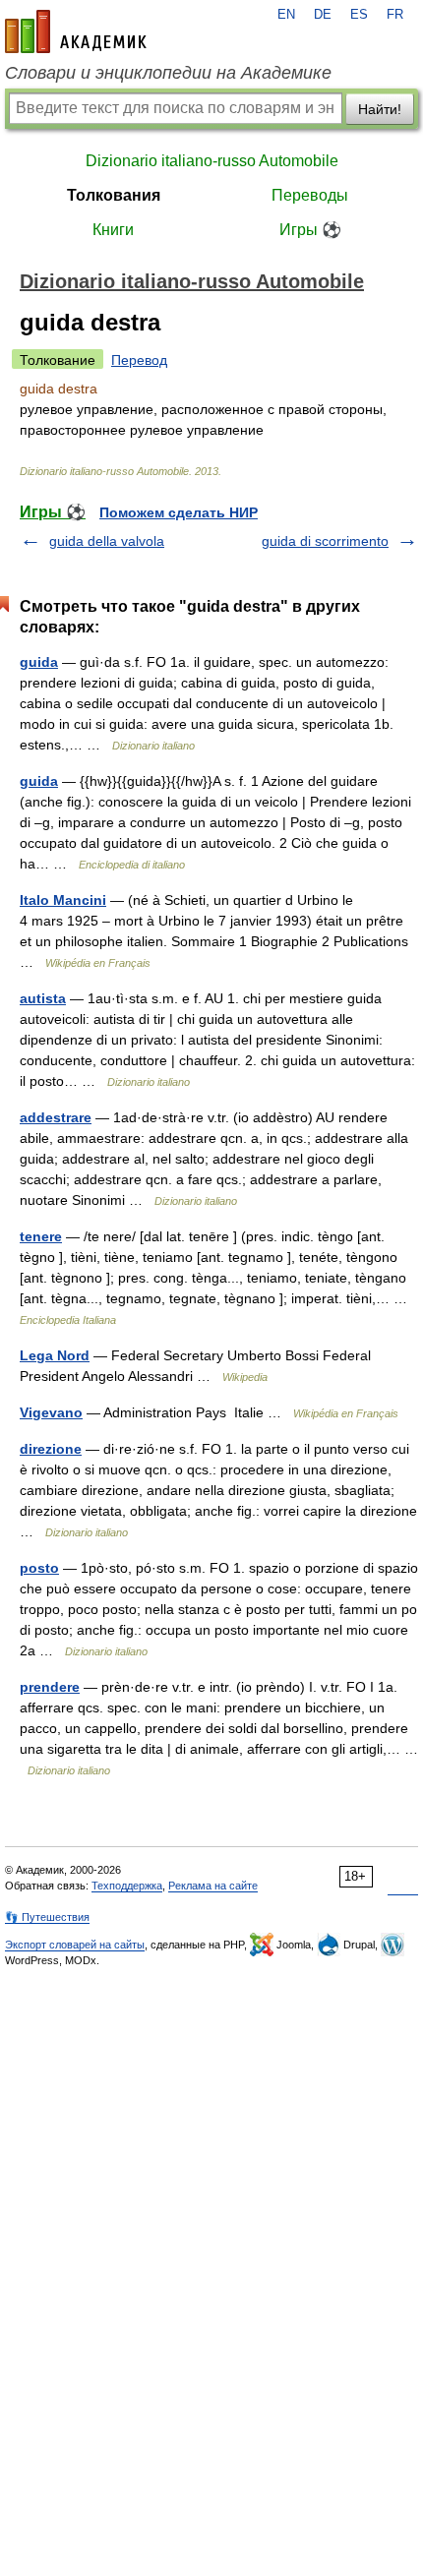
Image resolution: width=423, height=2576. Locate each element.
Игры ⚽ (310, 230)
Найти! (380, 109)
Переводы (310, 195)
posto (39, 1568)
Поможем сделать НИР (179, 512)
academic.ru (76, 31)
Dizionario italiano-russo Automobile (212, 161)
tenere (41, 1236)
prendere (50, 1687)
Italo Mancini (63, 900)
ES (359, 15)
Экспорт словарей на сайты (75, 1945)
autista (43, 998)
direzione (51, 1449)
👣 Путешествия (47, 1917)
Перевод (139, 360)
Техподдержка (127, 1886)
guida (39, 662)
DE (323, 15)
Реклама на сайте (213, 1886)
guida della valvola (107, 541)
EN (286, 15)
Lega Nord (55, 1355)
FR (395, 15)
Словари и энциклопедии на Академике (168, 73)
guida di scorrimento (325, 541)
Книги (113, 230)
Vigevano (51, 1412)
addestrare (56, 1117)
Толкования (114, 195)
